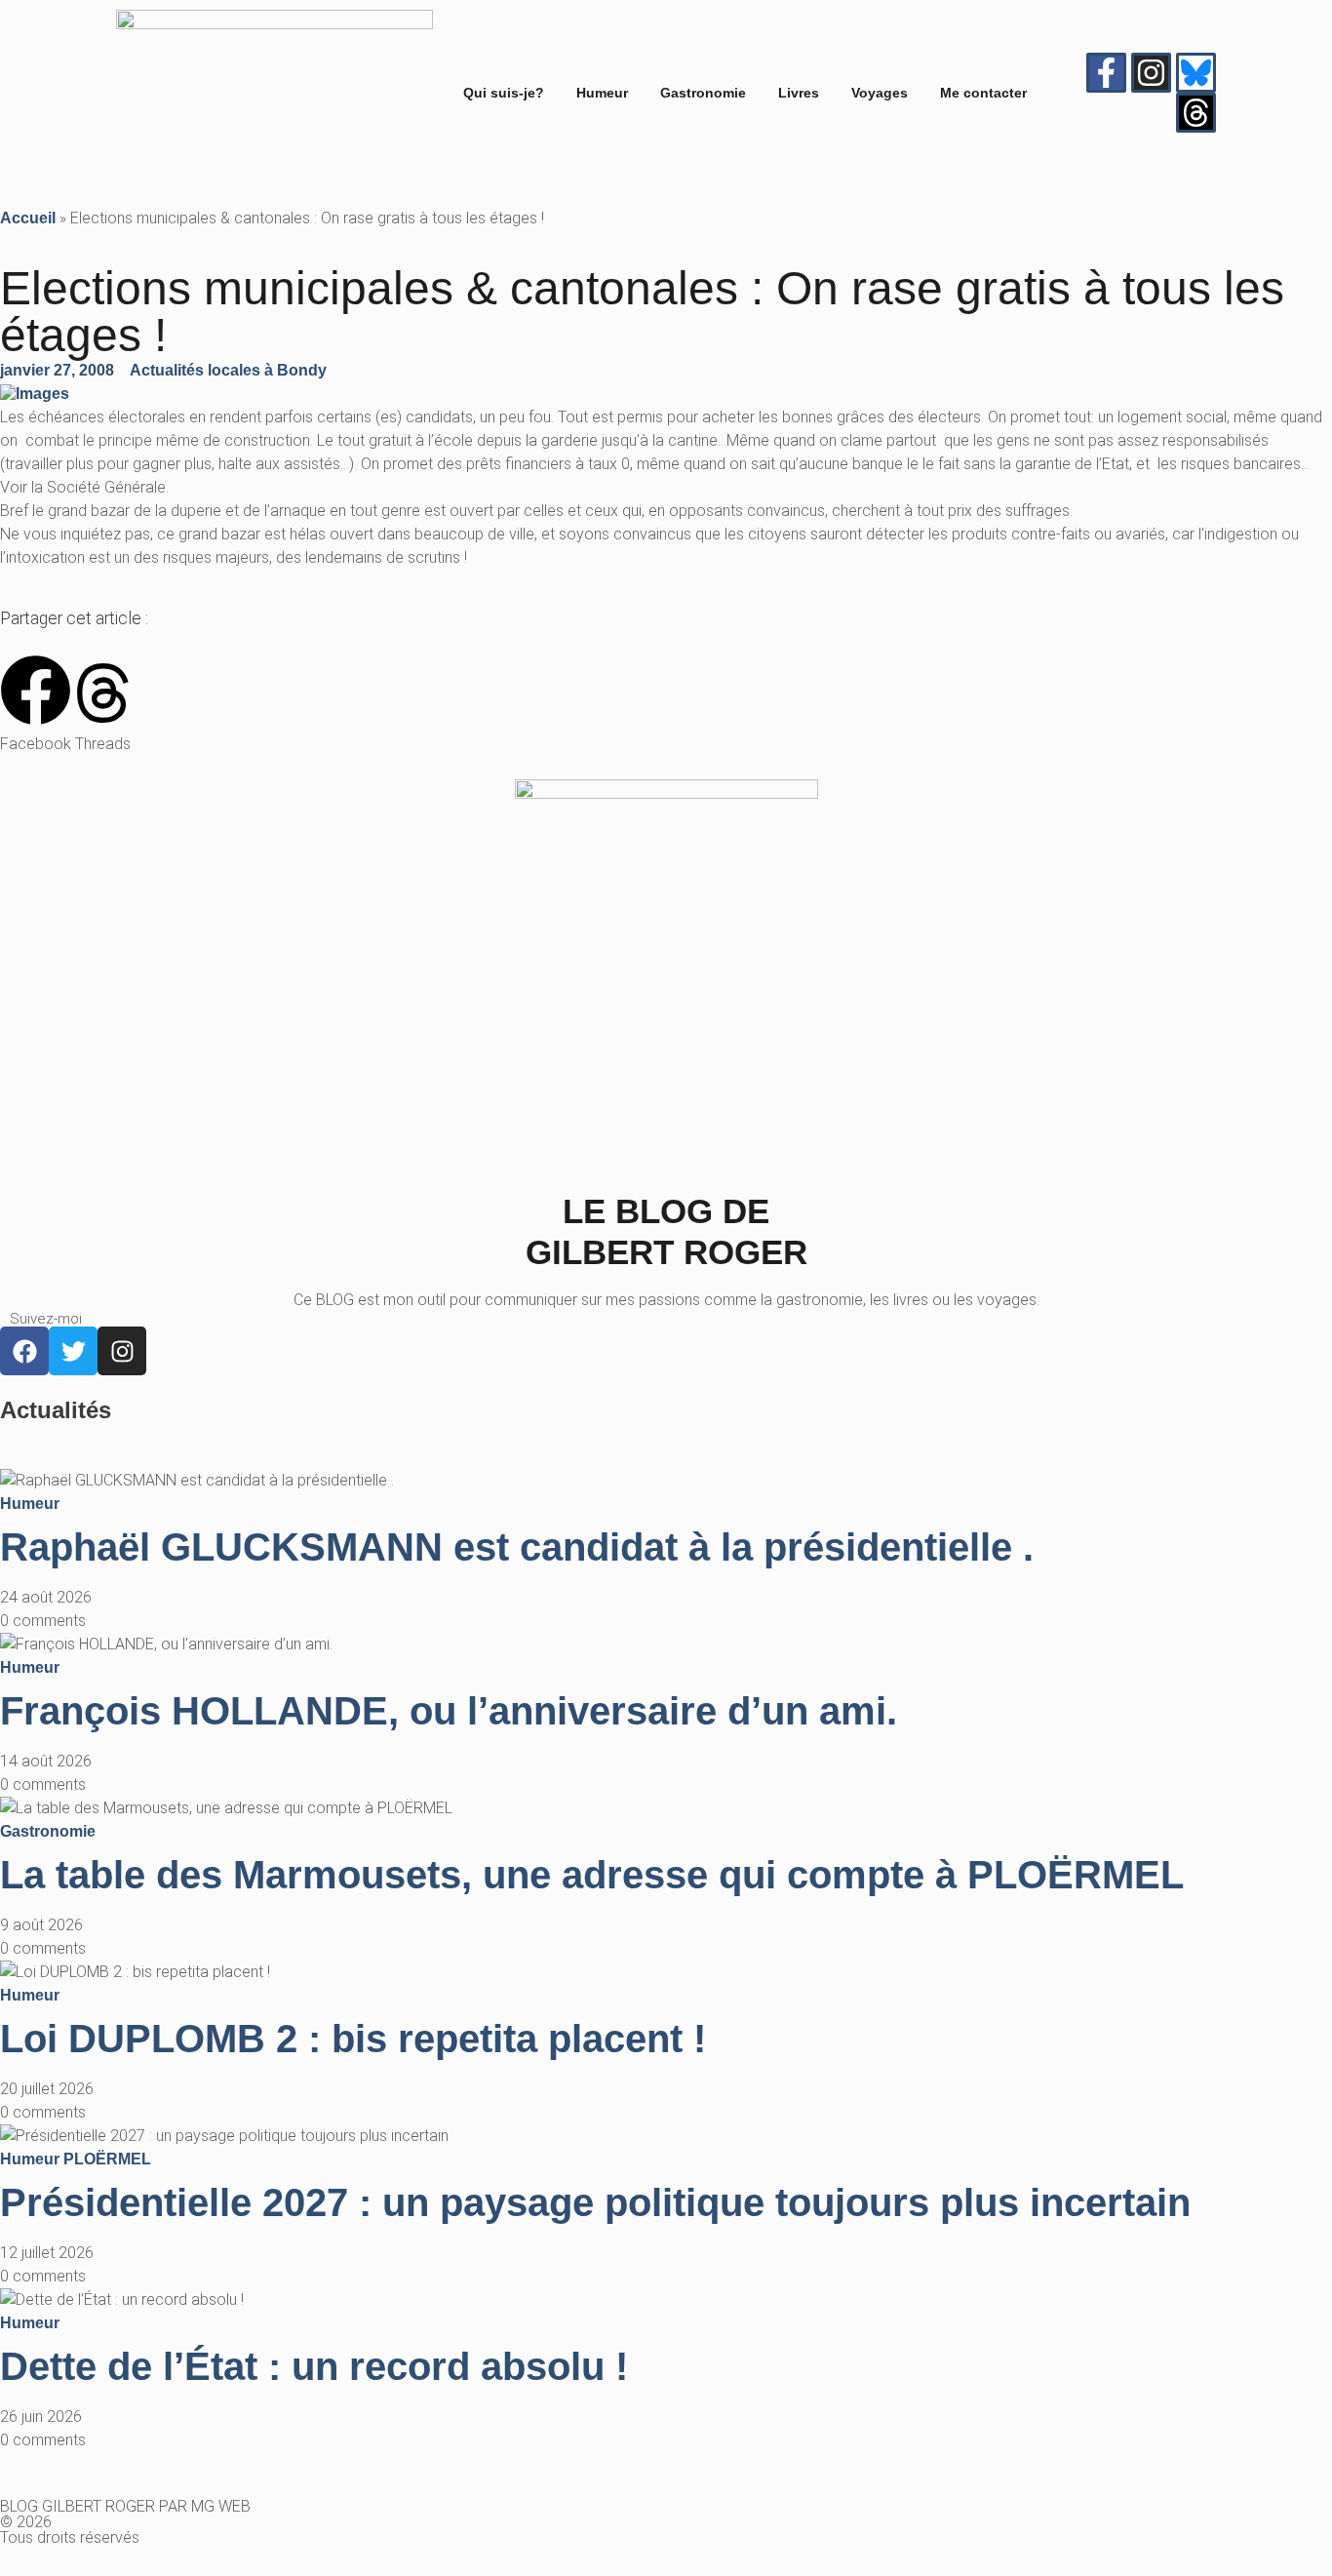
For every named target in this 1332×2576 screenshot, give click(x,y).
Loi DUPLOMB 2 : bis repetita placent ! (353, 2039)
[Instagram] (1151, 73)
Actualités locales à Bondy (228, 370)
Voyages (880, 93)
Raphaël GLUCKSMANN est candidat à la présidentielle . (517, 1547)
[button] (36, 705)
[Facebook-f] (1106, 73)
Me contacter (983, 93)
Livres (799, 93)
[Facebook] (24, 1351)
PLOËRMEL (107, 2159)
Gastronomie (703, 93)
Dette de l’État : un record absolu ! (314, 2366)
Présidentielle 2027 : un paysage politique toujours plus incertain (595, 2202)
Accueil (28, 218)
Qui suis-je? (504, 93)
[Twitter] (73, 1351)
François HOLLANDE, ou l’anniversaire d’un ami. (449, 1711)
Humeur (602, 93)
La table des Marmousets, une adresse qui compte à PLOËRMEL (592, 1875)
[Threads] (1196, 113)
